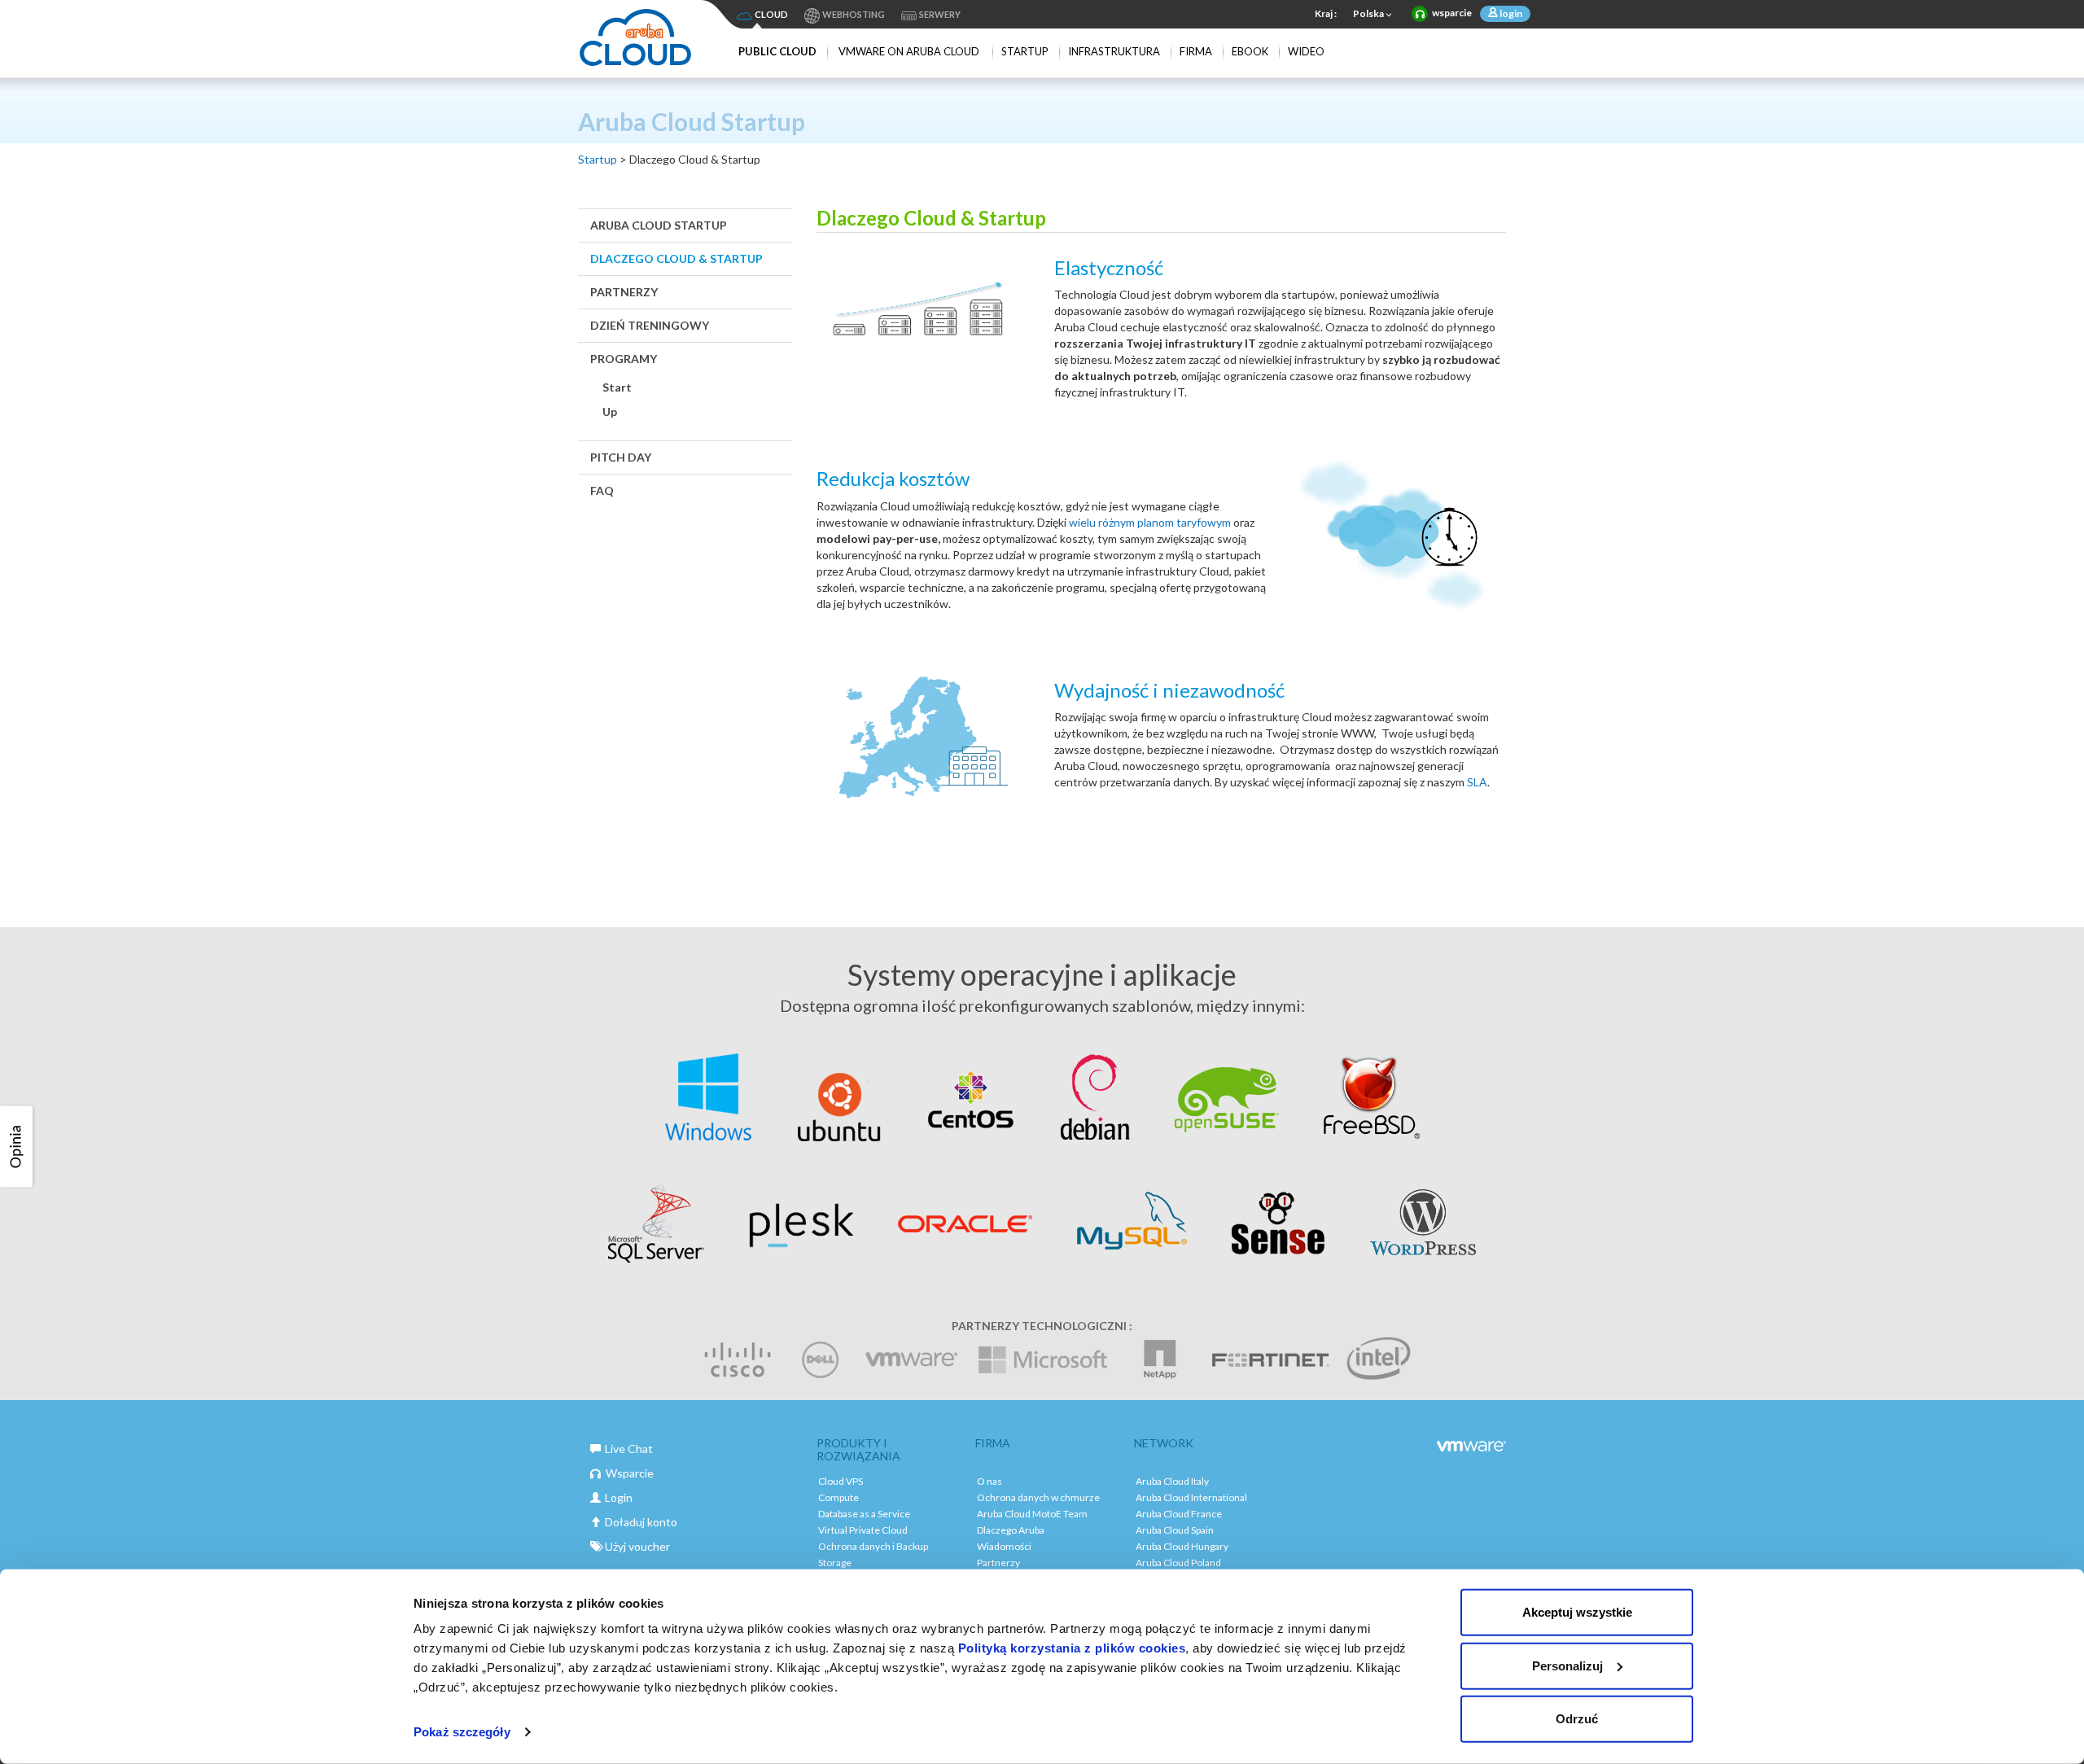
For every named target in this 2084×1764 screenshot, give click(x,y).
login (1510, 13)
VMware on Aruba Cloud (909, 51)
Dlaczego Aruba (1011, 1530)
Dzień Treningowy (650, 325)
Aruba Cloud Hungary (1182, 1546)
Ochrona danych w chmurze (1038, 1497)
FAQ (602, 490)
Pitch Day (621, 457)
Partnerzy (624, 292)
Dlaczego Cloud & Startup (676, 258)
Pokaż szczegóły (462, 1732)
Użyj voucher (637, 1546)
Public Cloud (777, 51)
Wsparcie (630, 1473)
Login (619, 1497)
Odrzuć (1577, 1719)
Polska (1368, 13)
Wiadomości (1004, 1546)
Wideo (1306, 51)
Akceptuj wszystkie (1577, 1612)
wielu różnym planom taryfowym (1151, 522)
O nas (989, 1481)
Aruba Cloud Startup (659, 225)
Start (617, 387)
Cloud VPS (841, 1481)
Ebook (1250, 51)
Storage (835, 1563)
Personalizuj (1567, 1665)
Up (610, 411)
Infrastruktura (1114, 51)
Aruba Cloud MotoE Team (1032, 1514)
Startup (1025, 51)
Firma (1196, 51)
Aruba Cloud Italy (1172, 1481)
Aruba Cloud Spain (1175, 1530)
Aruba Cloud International (1191, 1497)
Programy (624, 359)
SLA (1477, 782)
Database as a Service (864, 1514)
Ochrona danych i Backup (873, 1546)
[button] (19, 1147)
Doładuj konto (641, 1522)
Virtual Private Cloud (863, 1530)
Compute (838, 1497)
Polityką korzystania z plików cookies (1072, 1648)
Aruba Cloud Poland (1178, 1563)
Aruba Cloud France (1179, 1514)
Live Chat (629, 1449)
